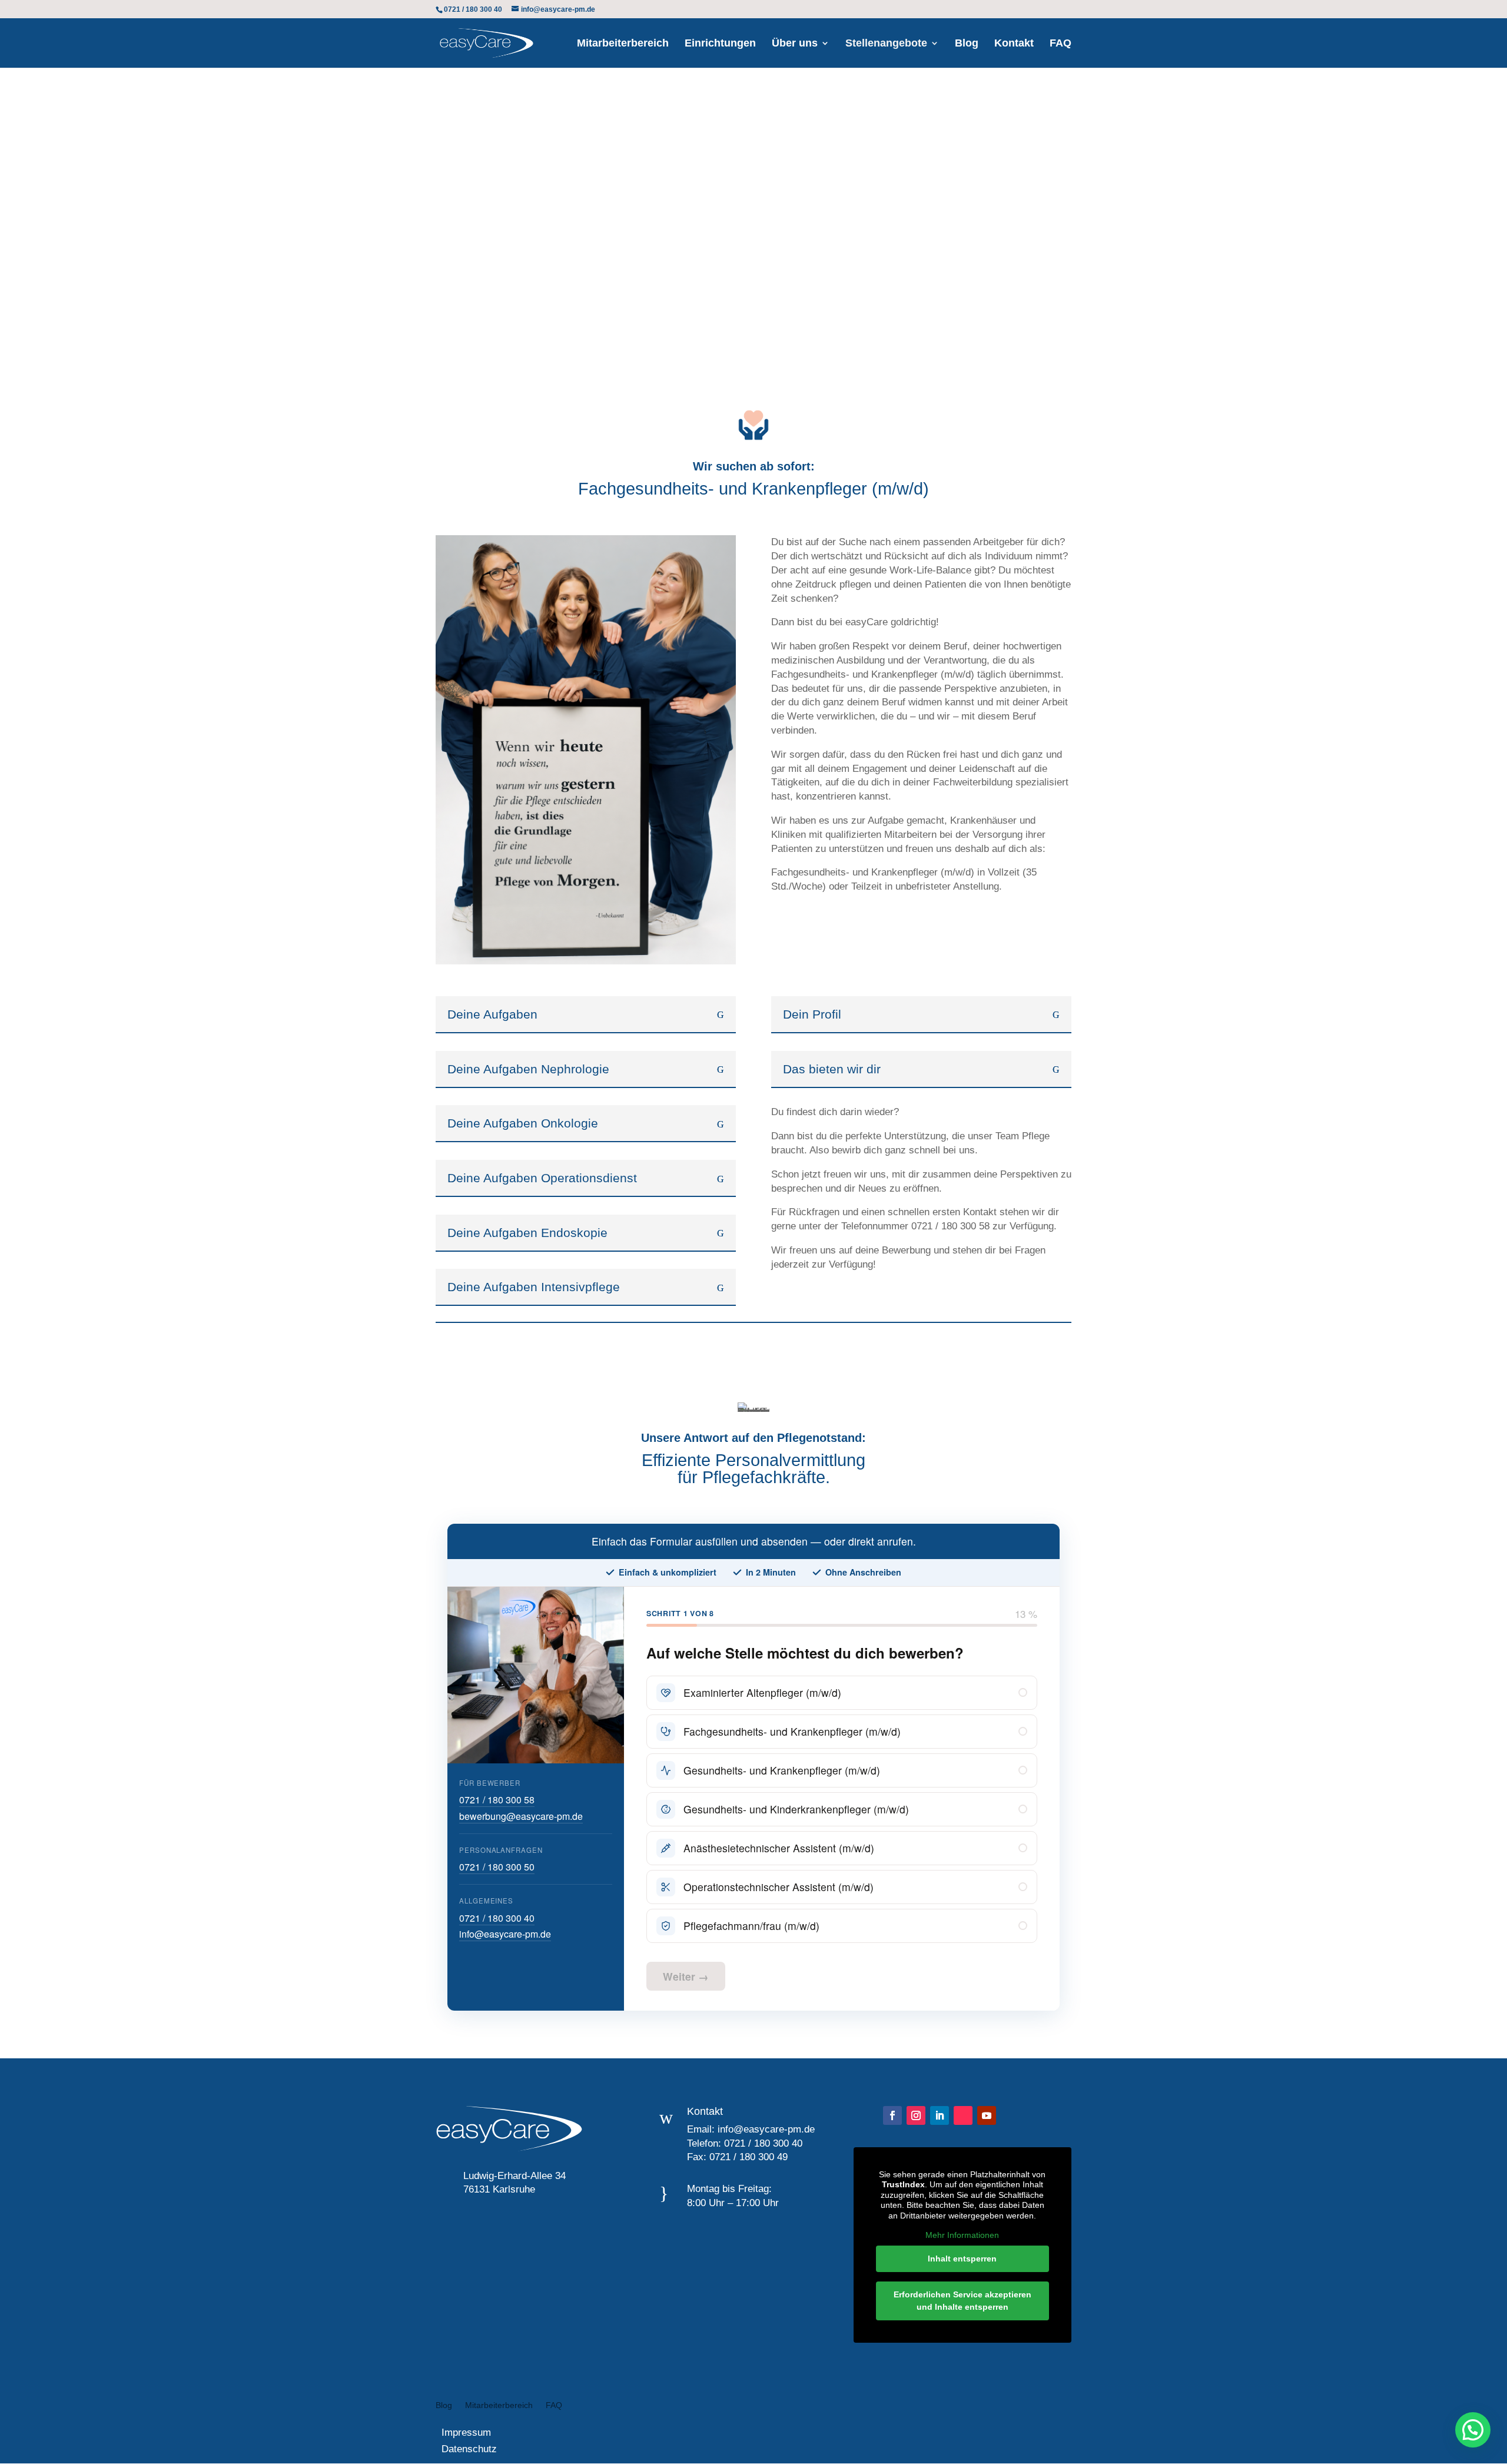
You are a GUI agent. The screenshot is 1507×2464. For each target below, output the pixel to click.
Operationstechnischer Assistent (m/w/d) (779, 1887)
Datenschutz (466, 2449)
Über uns (795, 44)
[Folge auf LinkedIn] (940, 2115)
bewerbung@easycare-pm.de (521, 1816)
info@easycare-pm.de (505, 1934)
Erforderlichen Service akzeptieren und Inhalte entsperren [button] (962, 2301)
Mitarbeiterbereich (623, 44)
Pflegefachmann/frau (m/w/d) (751, 1926)
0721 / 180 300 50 (497, 1867)
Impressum (463, 2433)
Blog (967, 44)
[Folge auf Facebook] (892, 2115)
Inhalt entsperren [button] (962, 2259)
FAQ (1060, 44)
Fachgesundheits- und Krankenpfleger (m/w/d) (792, 1731)
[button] (1473, 2430)
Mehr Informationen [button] (962, 2235)
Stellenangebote (886, 44)
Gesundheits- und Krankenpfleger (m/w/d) (782, 1770)
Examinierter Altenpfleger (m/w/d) (762, 1692)
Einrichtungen (720, 44)
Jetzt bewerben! (161, 272)
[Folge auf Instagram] (916, 2115)
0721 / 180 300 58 (497, 1800)
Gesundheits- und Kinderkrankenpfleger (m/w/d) (796, 1809)
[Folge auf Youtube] (987, 2115)
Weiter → (686, 1976)
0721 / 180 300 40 (497, 1918)
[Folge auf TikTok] (963, 2115)
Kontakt (1014, 44)
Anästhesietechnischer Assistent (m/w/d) (779, 1848)
